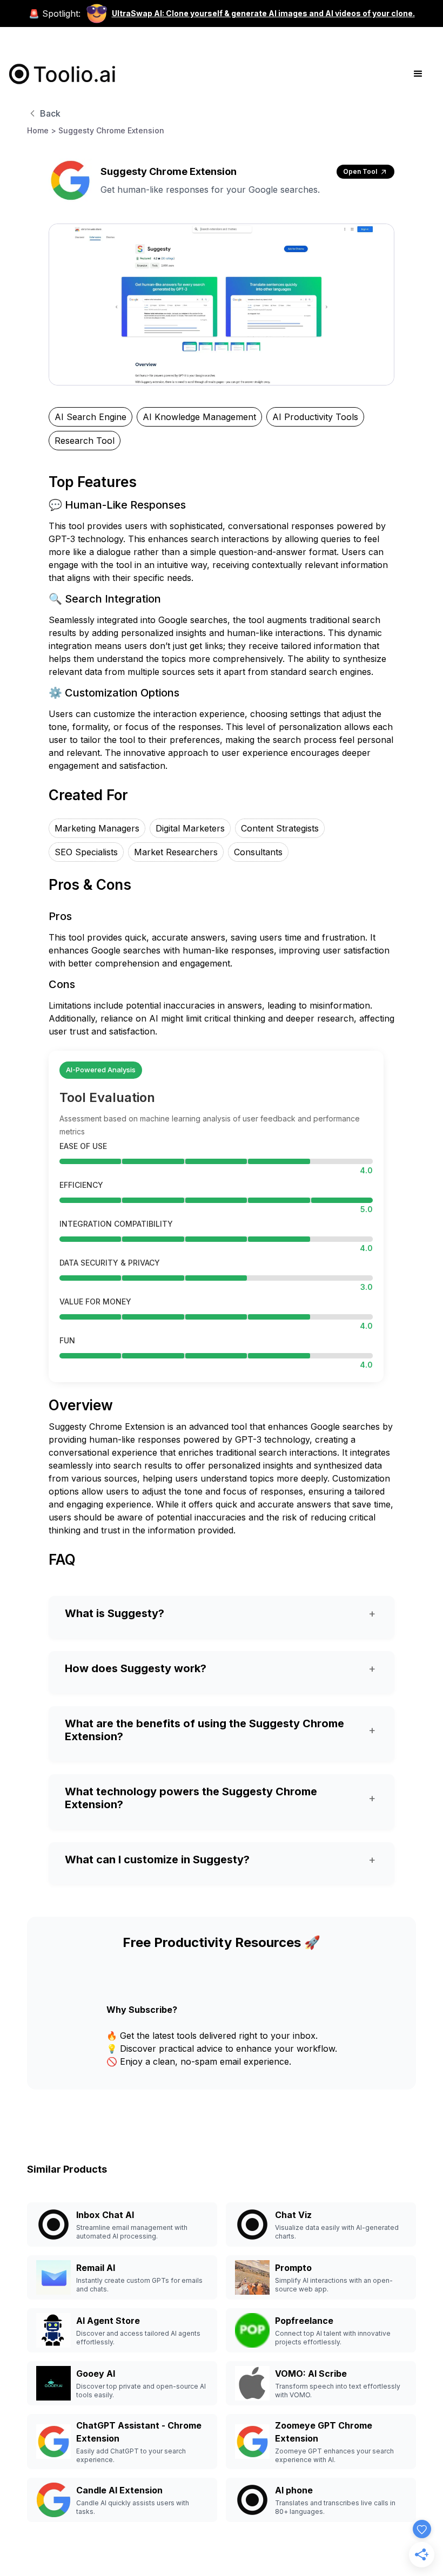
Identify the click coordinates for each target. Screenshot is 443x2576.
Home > (42, 130)
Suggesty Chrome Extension (111, 130)
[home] (63, 74)
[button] (418, 74)
